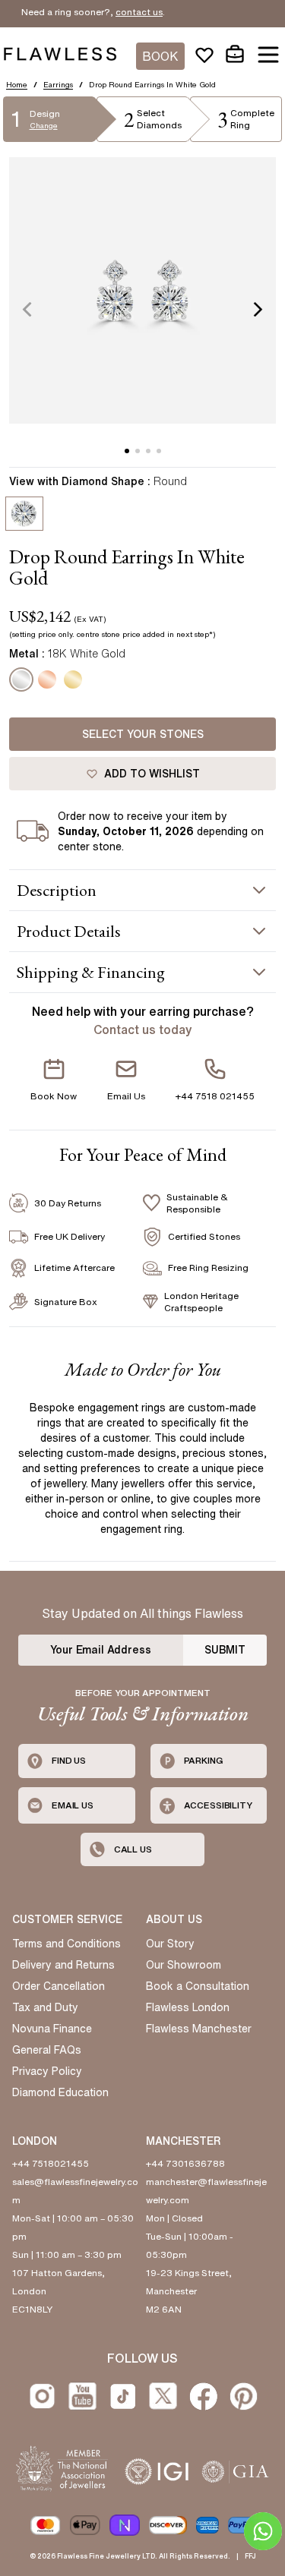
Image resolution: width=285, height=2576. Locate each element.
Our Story (170, 1944)
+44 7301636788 (185, 2163)
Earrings (58, 84)
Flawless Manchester (199, 2029)
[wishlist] (204, 55)
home (17, 84)
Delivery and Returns (63, 1965)
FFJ (250, 2556)
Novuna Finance (52, 2029)
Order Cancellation (59, 1986)
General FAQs (47, 2050)
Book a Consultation (198, 1986)
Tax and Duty (45, 2007)
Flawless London (188, 2007)
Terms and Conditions (66, 1944)
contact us (125, 12)
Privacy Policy (47, 2071)
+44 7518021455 (51, 2163)
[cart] (235, 55)
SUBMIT (225, 1650)
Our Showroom (184, 1965)
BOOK (160, 56)
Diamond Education (60, 2092)
